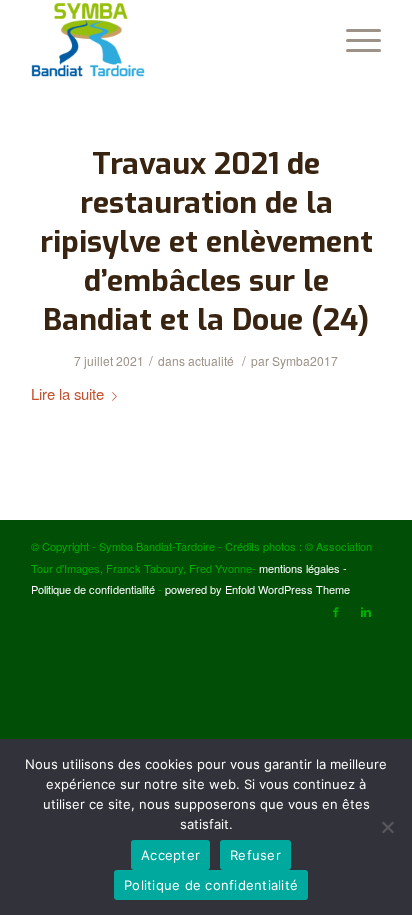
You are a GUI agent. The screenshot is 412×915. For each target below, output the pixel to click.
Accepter (170, 855)
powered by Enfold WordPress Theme (257, 589)
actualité (211, 360)
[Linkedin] (366, 611)
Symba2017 (305, 360)
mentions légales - (303, 568)
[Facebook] (336, 611)
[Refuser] (387, 827)
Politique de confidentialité (93, 589)
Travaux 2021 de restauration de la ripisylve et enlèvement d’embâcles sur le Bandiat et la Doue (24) (206, 242)
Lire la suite (67, 393)
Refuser (255, 855)
